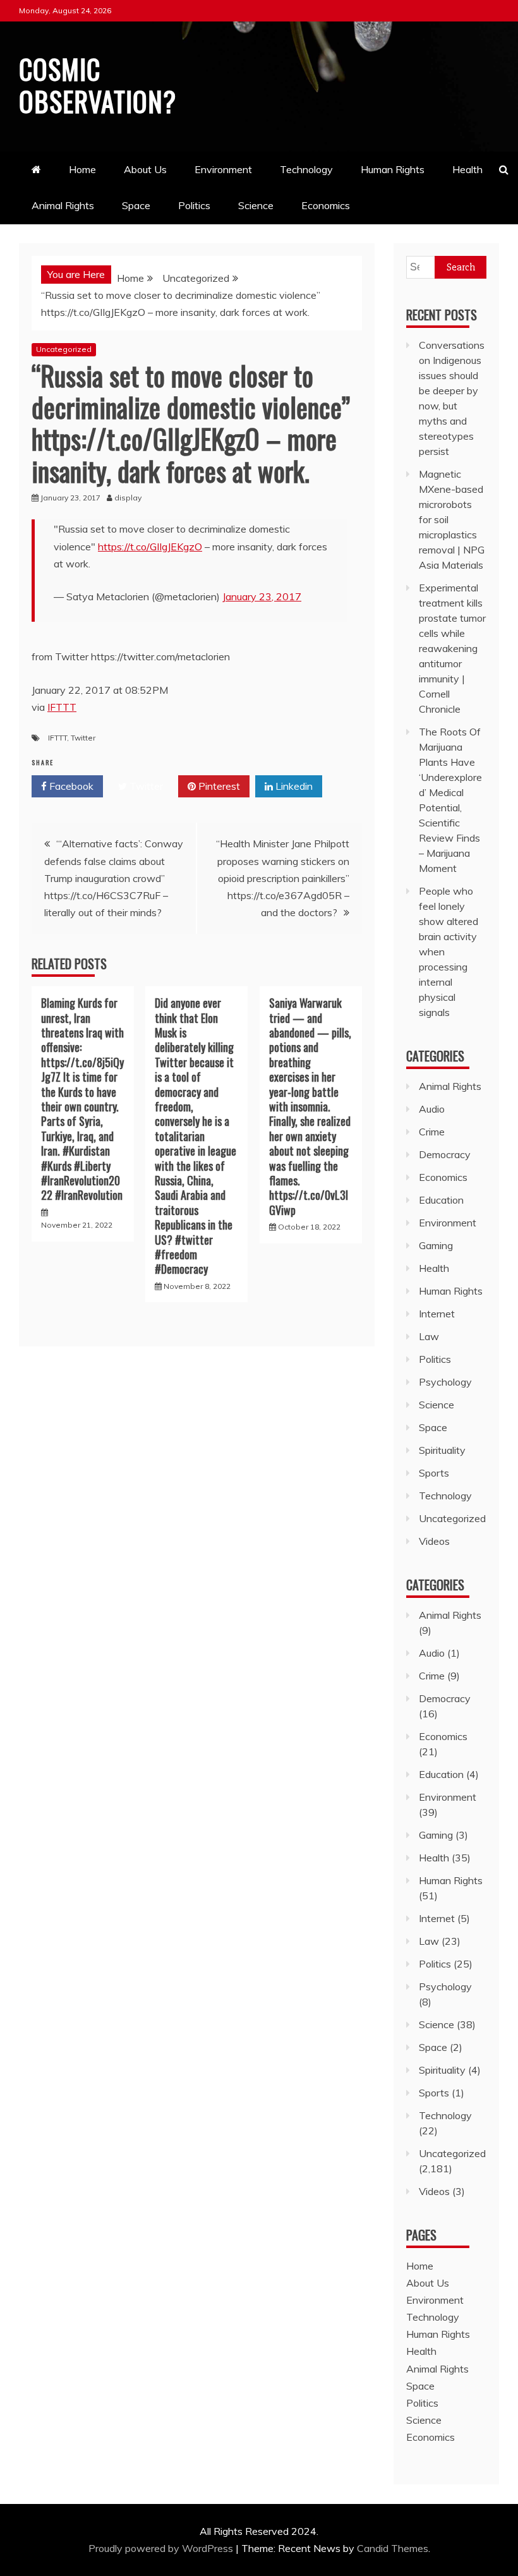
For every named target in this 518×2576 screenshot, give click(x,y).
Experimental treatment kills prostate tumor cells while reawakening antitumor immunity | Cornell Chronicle (452, 648)
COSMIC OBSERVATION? (98, 85)
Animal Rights (63, 205)
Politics (194, 205)
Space (136, 205)
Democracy (445, 1154)
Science (256, 205)
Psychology (445, 1382)
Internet (437, 1314)
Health (467, 169)
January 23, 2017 (262, 596)
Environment (223, 169)
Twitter (83, 738)
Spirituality (442, 1450)
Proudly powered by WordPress (162, 2548)
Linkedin (293, 786)
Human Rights (393, 169)
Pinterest (218, 786)
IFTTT (62, 707)
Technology (306, 169)
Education (441, 1200)
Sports (434, 1473)
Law (429, 1336)
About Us (145, 169)
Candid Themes (393, 2548)
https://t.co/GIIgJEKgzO (150, 547)
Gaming (436, 1245)
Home (82, 169)
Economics (326, 205)
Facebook (70, 786)
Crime (432, 1132)
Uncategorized (64, 349)
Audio (432, 1109)
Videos (434, 1541)
